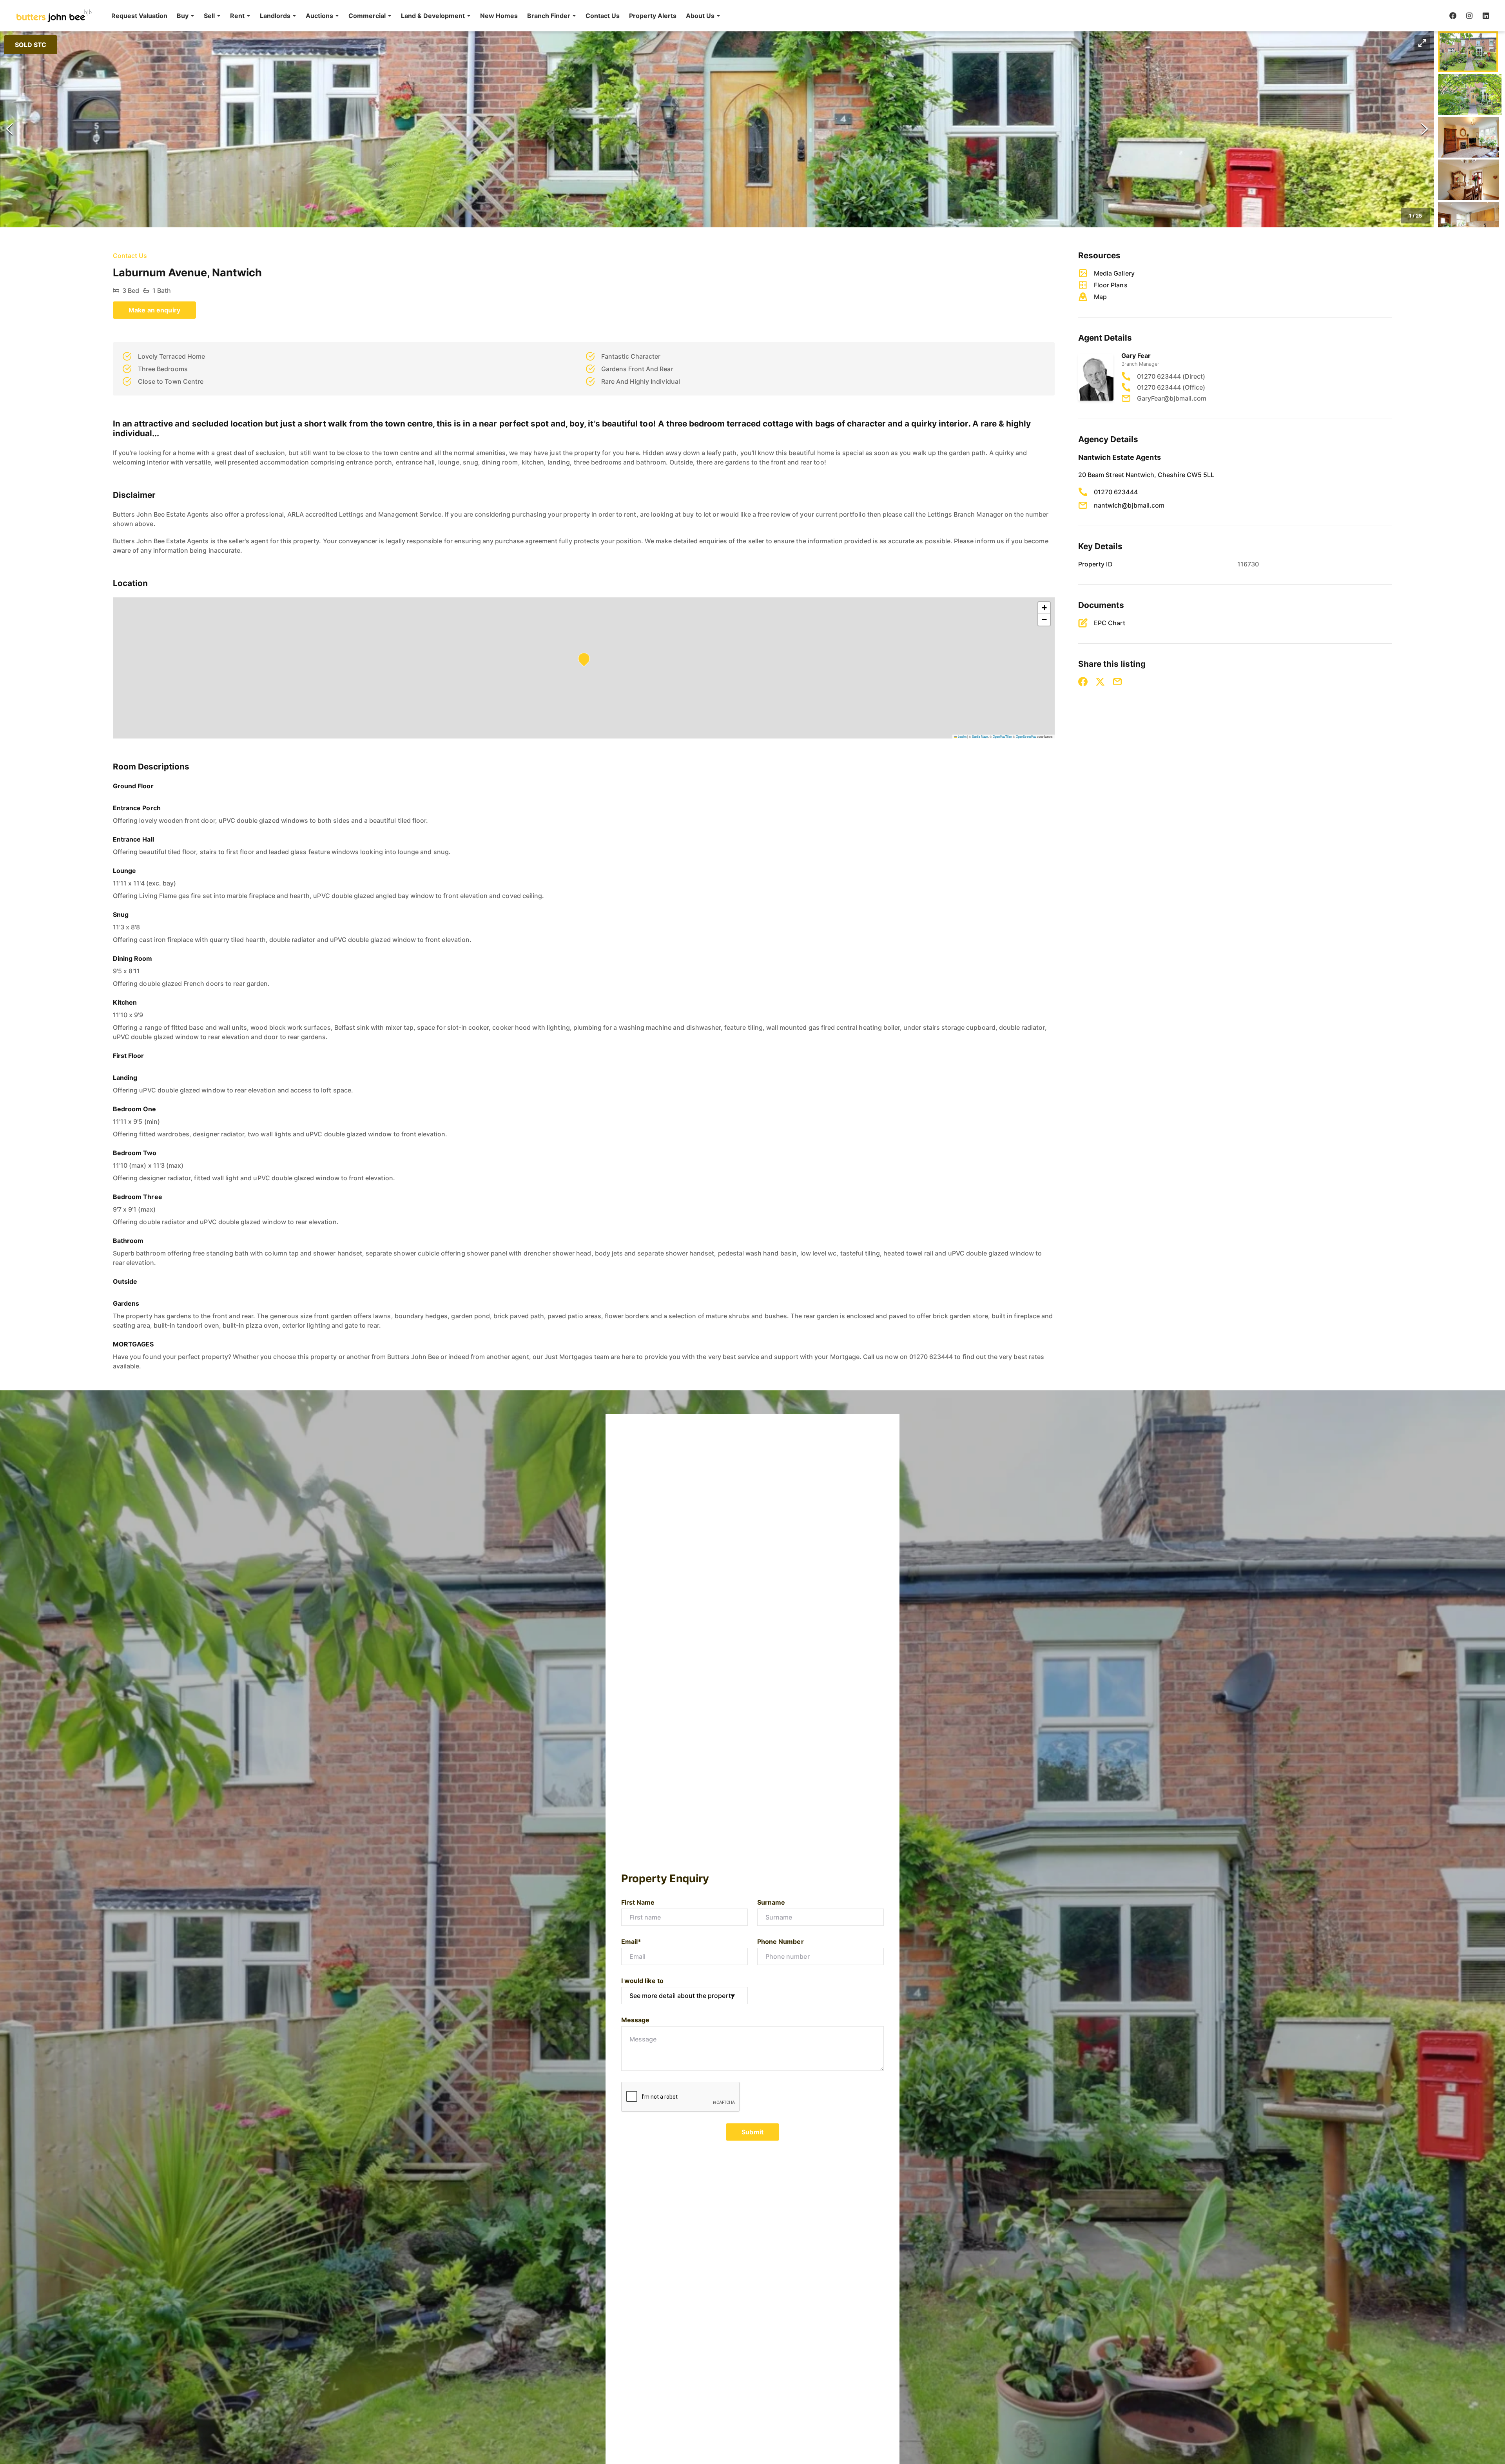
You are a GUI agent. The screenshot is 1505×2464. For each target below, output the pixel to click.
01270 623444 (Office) (1171, 387)
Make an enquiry (154, 310)
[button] (186, 16)
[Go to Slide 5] (1469, 223)
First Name (638, 1902)
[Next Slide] (1425, 129)
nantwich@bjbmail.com (1129, 505)
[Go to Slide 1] (1468, 52)
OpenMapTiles (1002, 736)
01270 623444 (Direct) (1171, 376)
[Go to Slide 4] (1469, 180)
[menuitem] (139, 16)
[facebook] (1453, 16)
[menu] (413, 16)
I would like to (642, 1981)
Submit (752, 2132)
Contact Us (603, 16)
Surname (771, 1902)
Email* (631, 1941)
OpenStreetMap (1026, 736)
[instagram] (1469, 16)
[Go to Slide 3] (1469, 137)
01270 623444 (1116, 492)
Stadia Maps (980, 736)
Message (635, 2020)
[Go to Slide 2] (1470, 94)
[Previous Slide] (9, 129)
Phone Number (781, 1941)
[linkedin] (1486, 16)
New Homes (499, 16)
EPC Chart (1110, 623)
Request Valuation (139, 16)
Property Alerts (653, 16)
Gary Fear (1136, 356)
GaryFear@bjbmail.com (1172, 398)
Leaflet (962, 736)
